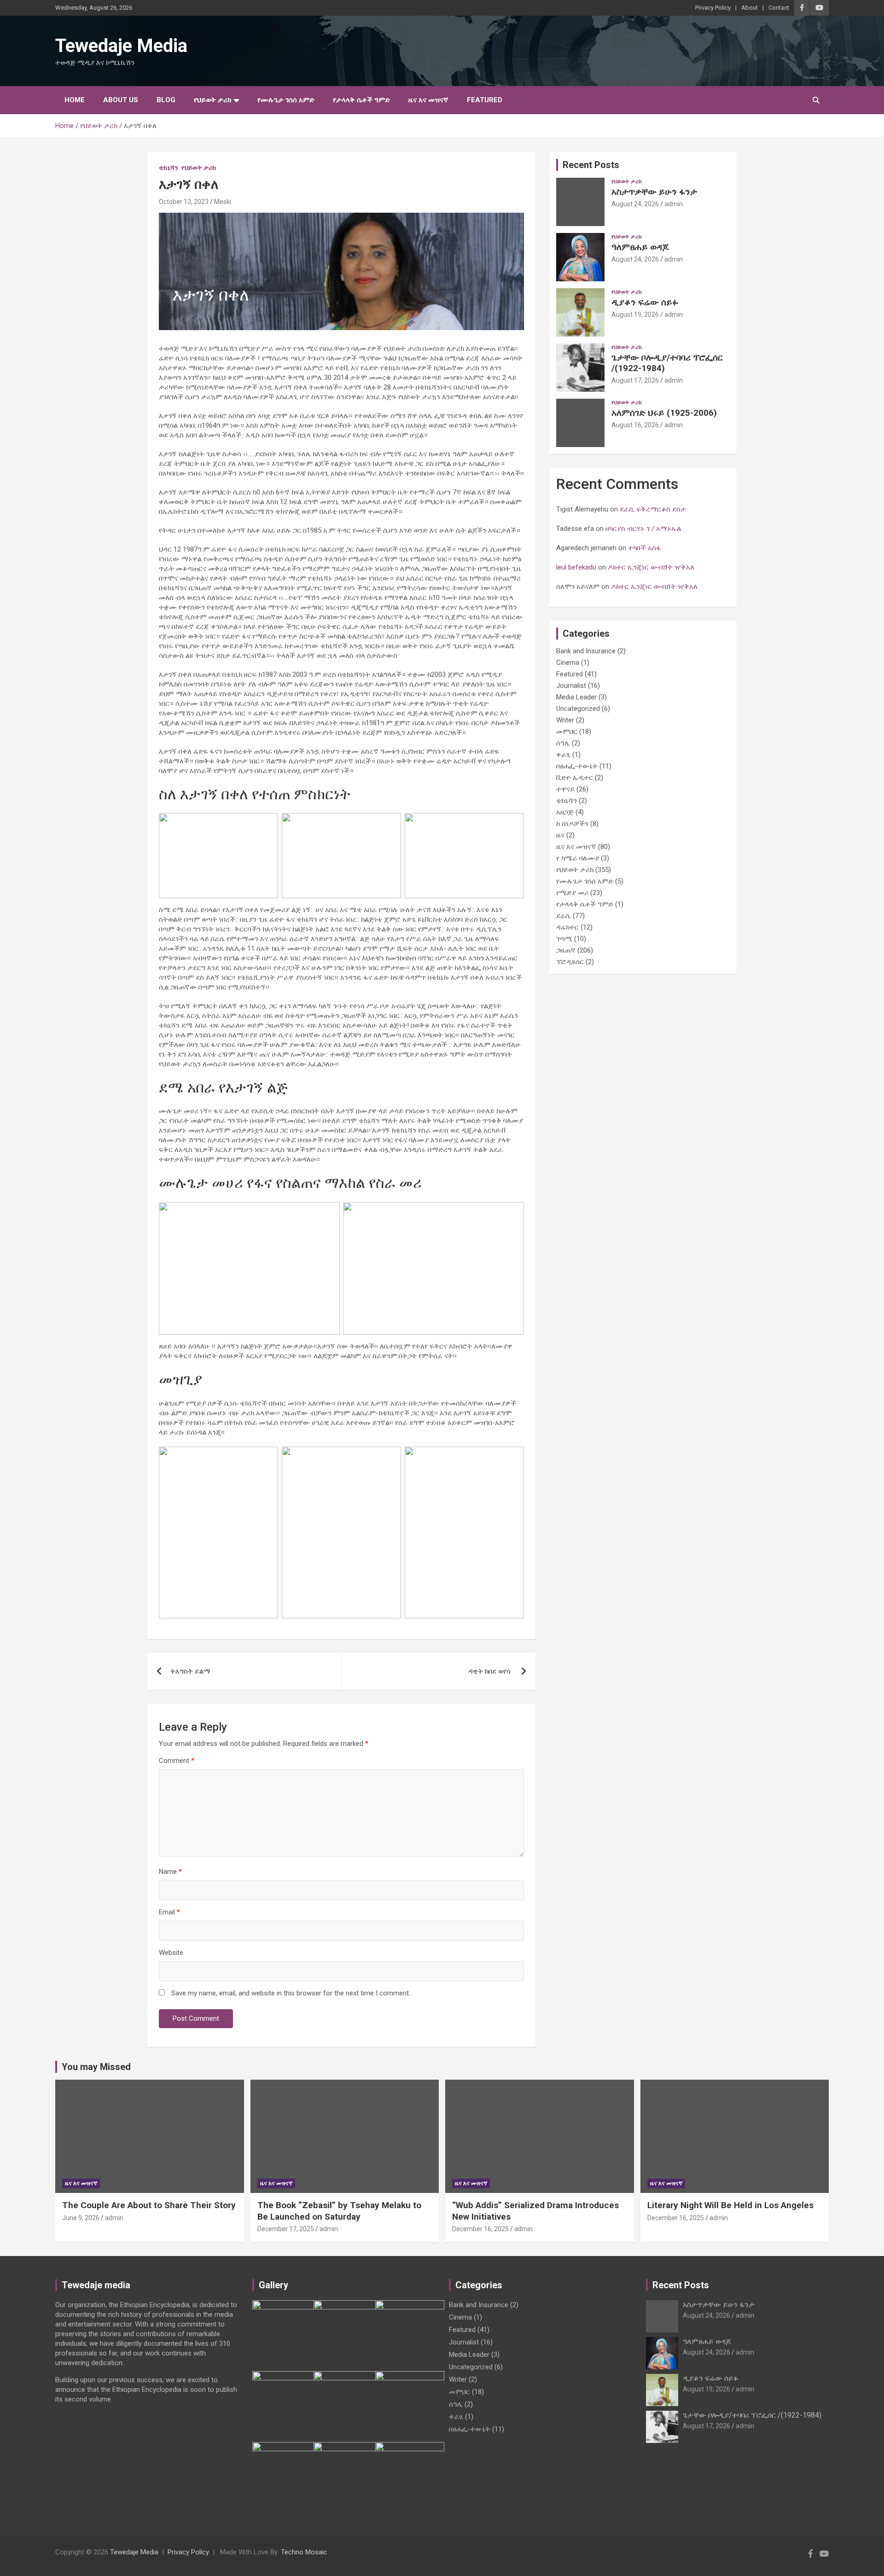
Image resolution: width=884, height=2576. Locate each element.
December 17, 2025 (286, 2229)
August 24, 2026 (635, 204)
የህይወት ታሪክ (212, 100)
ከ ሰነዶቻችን (572, 824)
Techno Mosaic (304, 2552)
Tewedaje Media (121, 46)
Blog (166, 100)
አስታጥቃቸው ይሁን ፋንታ (654, 192)
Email (169, 1912)
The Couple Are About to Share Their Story (149, 2205)
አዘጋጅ (565, 812)
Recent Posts (591, 165)
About (750, 8)
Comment (177, 1761)
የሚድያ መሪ (572, 893)
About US (121, 100)
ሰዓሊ (563, 743)
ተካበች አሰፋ (645, 548)
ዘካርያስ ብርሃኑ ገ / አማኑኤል (645, 529)
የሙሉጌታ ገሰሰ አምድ (286, 100)
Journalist (571, 686)
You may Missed (96, 2067)
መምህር (567, 732)
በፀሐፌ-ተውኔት (577, 766)
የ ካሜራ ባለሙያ (578, 858)
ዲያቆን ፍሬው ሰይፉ (645, 302)
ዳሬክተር (567, 927)
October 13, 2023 (184, 202)
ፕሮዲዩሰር (570, 962)
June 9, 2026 (81, 2218)
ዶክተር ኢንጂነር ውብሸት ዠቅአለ (651, 567)
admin (674, 204)
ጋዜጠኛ (566, 950)
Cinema (568, 663)
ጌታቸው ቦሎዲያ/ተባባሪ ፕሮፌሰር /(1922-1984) (667, 363)
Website (171, 1953)
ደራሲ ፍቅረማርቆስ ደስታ (654, 509)
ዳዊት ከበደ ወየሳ (490, 1671)
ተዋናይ (565, 789)
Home (75, 100)
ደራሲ (564, 916)
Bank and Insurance (586, 651)
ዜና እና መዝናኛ (428, 100)
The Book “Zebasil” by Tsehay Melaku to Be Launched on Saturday (339, 2211)
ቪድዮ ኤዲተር (575, 778)
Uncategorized (578, 709)
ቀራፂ (563, 755)
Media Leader (576, 697)
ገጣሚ (564, 939)
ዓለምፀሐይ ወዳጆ (640, 247)
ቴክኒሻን (169, 168)
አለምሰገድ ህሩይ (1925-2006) (664, 413)
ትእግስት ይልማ (190, 1671)
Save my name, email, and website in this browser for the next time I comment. (291, 1993)
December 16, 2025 (480, 2229)
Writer (565, 720)
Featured (485, 100)
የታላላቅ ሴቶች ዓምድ (361, 100)
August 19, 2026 (635, 314)
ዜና (560, 835)
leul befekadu (576, 567)
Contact (779, 8)
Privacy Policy (713, 8)
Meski (223, 202)
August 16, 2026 (635, 425)
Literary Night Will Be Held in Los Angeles (730, 2205)
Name (170, 1872)
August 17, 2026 (635, 380)
